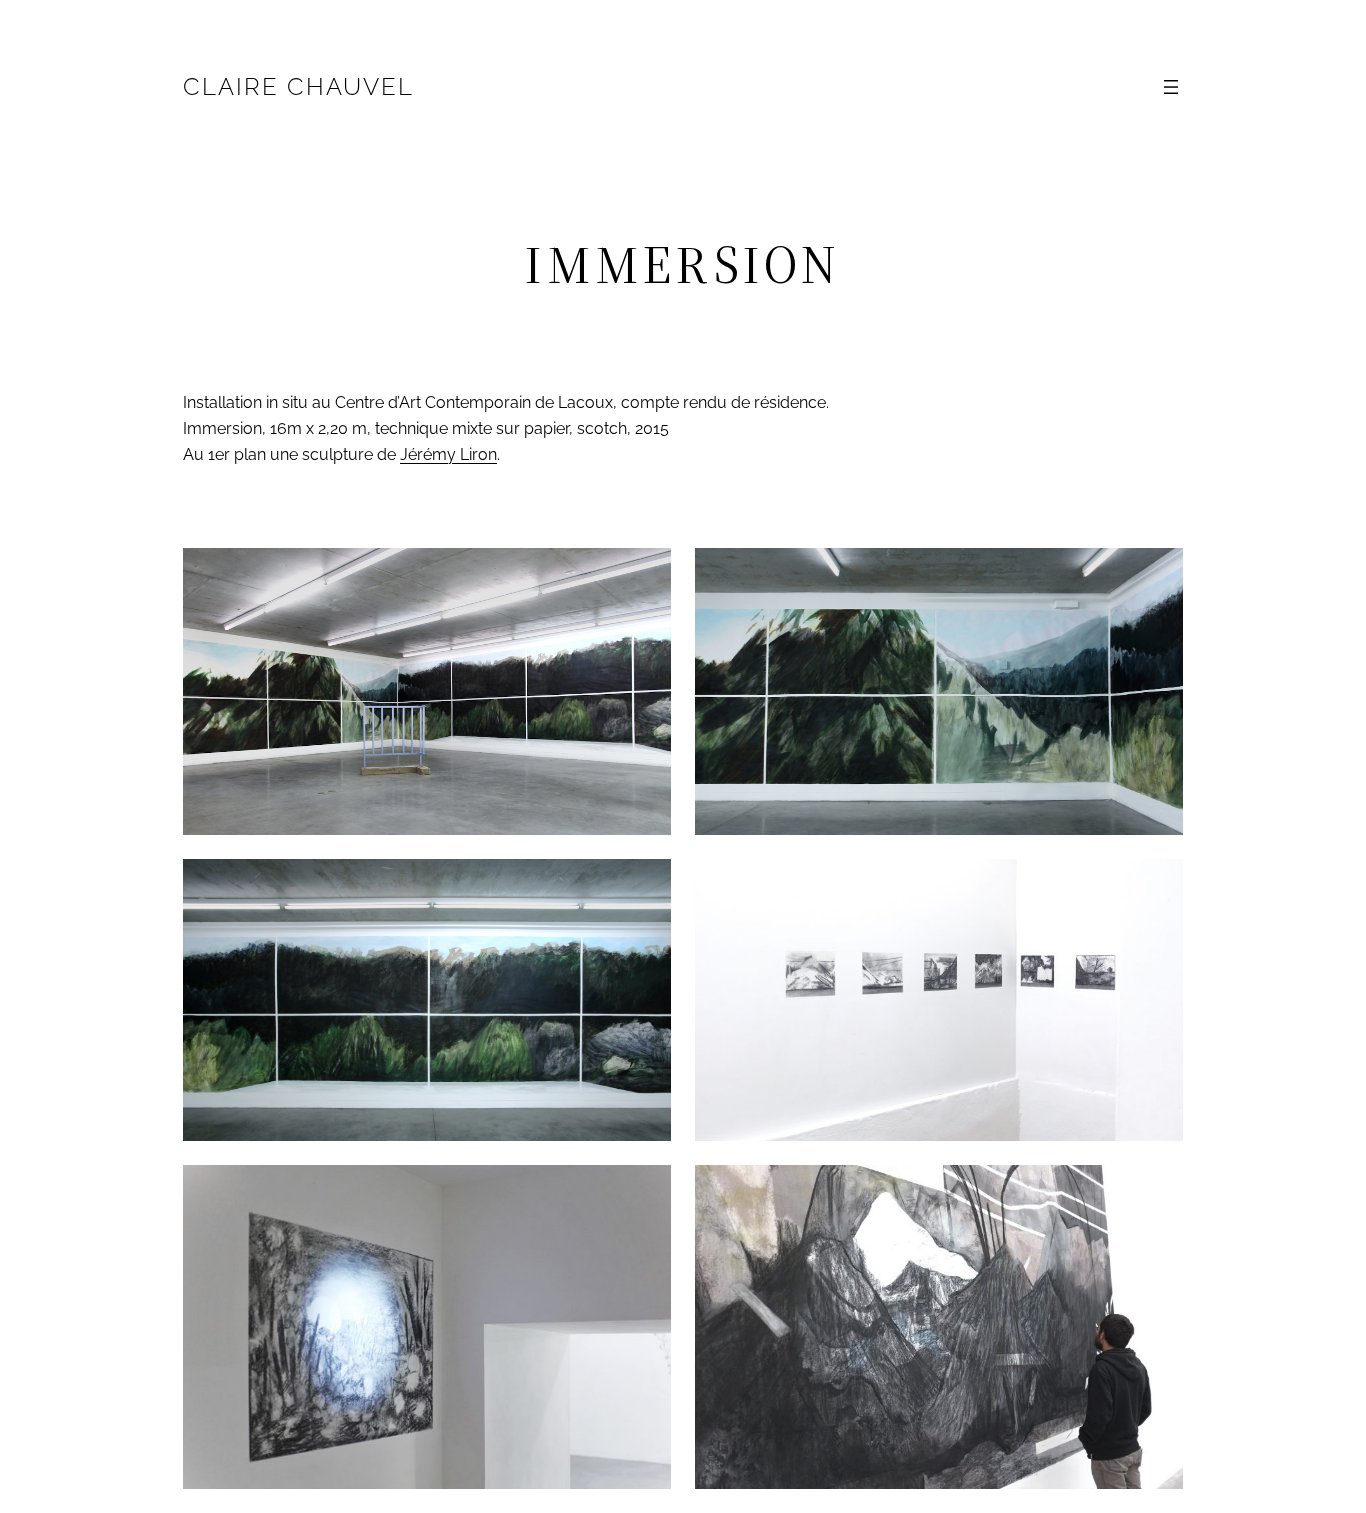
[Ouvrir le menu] (1171, 87)
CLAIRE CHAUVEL (298, 86)
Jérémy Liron (448, 454)
